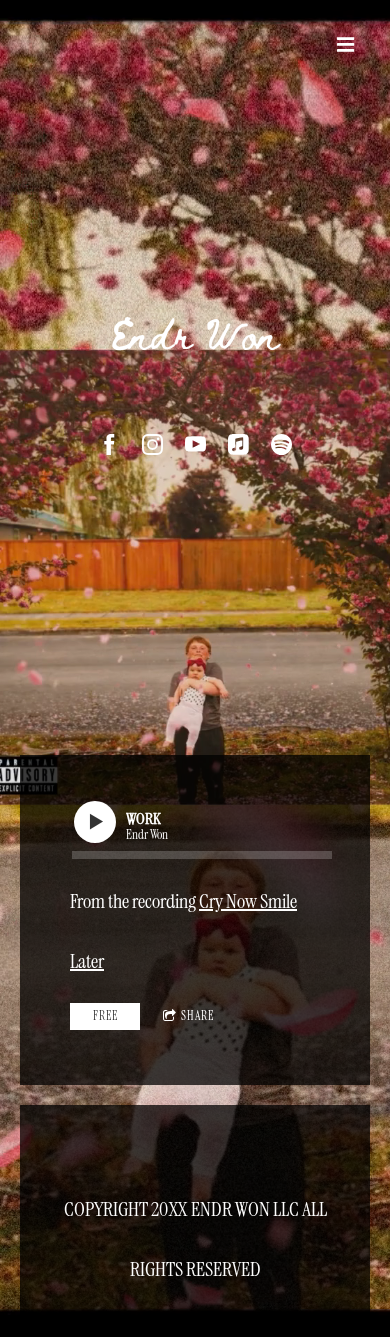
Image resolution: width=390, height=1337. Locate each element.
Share (197, 1016)
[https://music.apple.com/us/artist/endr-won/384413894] (238, 444)
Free (105, 1016)
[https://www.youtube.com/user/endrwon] (195, 444)
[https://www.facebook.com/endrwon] (109, 444)
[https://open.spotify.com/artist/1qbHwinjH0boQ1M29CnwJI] (281, 444)
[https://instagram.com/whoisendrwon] (152, 444)
